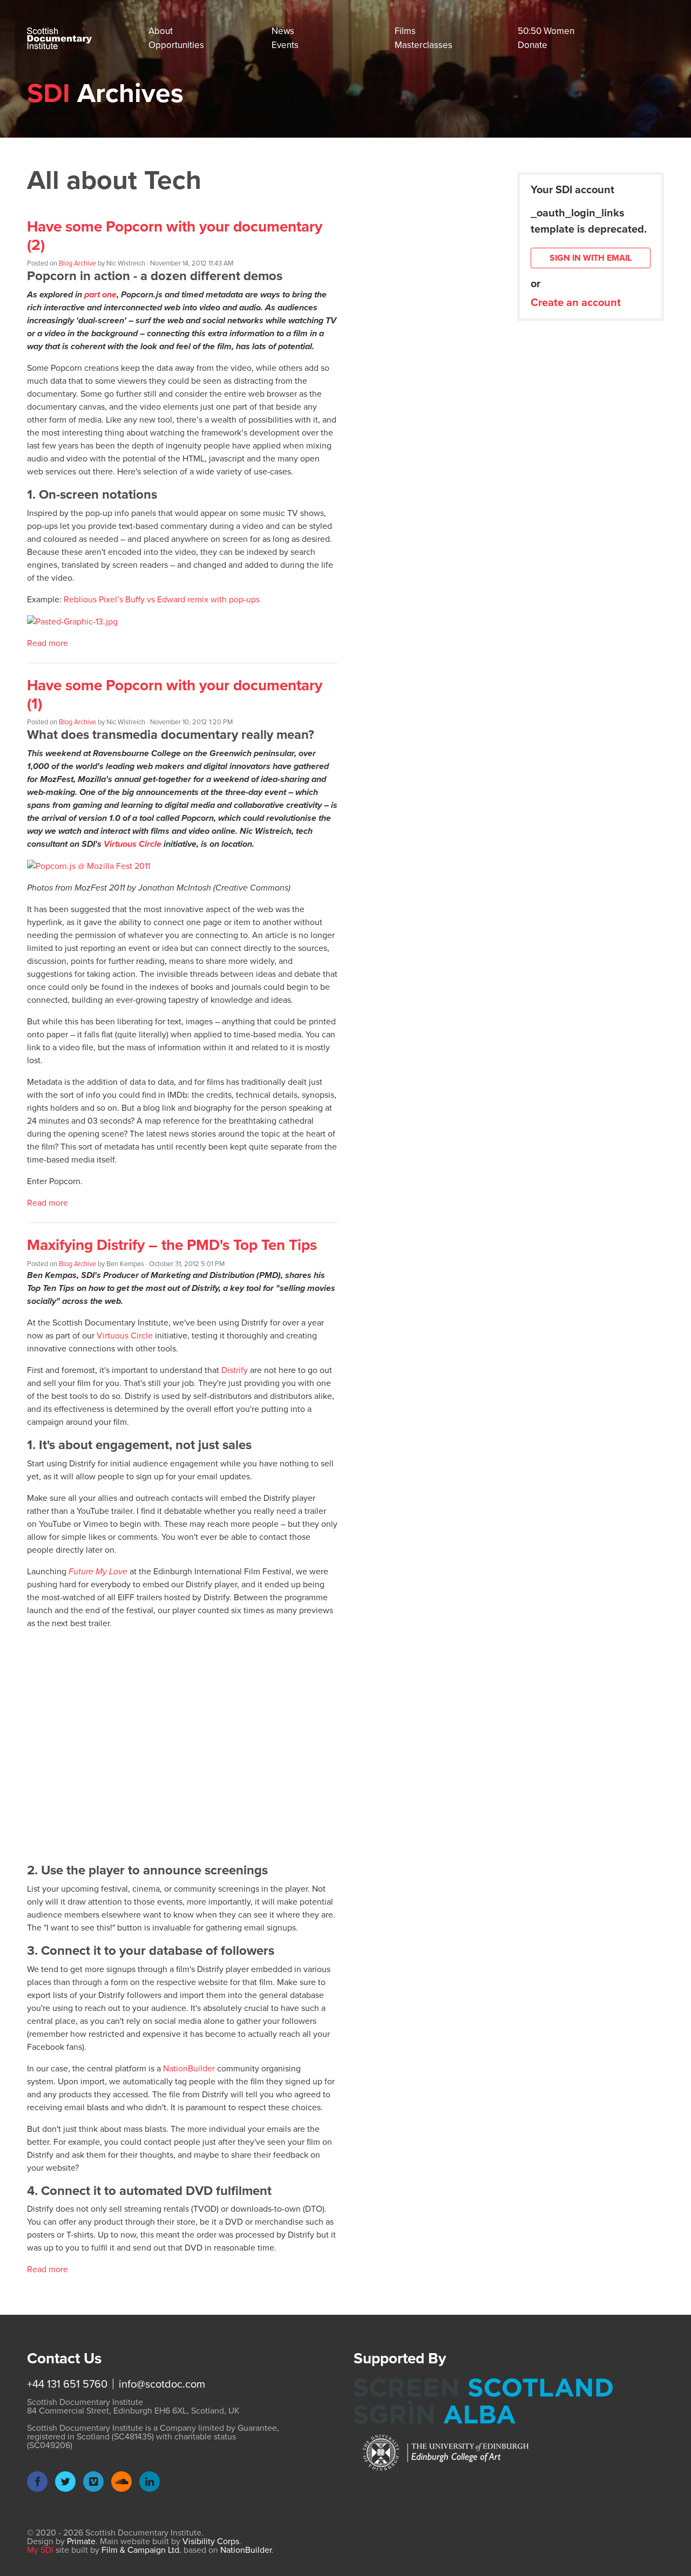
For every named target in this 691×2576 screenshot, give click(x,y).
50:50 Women (546, 31)
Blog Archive (77, 263)
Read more (48, 643)
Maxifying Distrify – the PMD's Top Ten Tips (172, 1245)
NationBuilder (189, 2068)
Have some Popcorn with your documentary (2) (175, 236)
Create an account (576, 302)
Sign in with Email (591, 258)
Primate (81, 2541)
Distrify (235, 1370)
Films (405, 31)
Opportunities (176, 45)
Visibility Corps (211, 2541)
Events (285, 45)
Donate (533, 45)
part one (100, 294)
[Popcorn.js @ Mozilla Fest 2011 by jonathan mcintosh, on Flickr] (89, 865)
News (283, 31)
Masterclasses (424, 45)
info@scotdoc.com (162, 2384)
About (161, 31)
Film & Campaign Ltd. (141, 2550)
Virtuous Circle (133, 844)
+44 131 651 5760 (67, 2384)
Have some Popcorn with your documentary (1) (175, 694)
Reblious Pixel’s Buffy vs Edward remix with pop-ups (162, 599)
